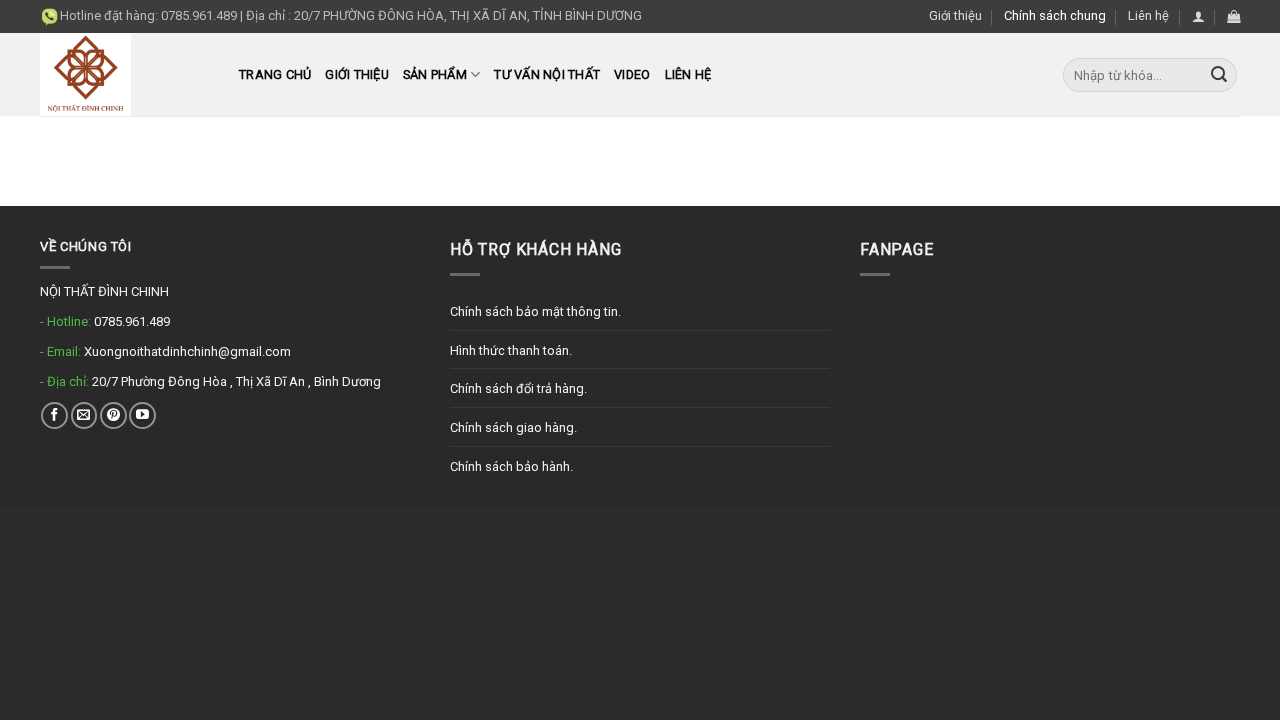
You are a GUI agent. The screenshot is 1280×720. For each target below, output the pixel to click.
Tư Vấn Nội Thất (547, 74)
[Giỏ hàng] (1233, 16)
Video (632, 74)
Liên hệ (1148, 15)
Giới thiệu (955, 15)
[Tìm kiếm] (1219, 75)
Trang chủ (275, 74)
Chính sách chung (1055, 15)
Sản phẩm (435, 74)
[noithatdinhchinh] (124, 74)
